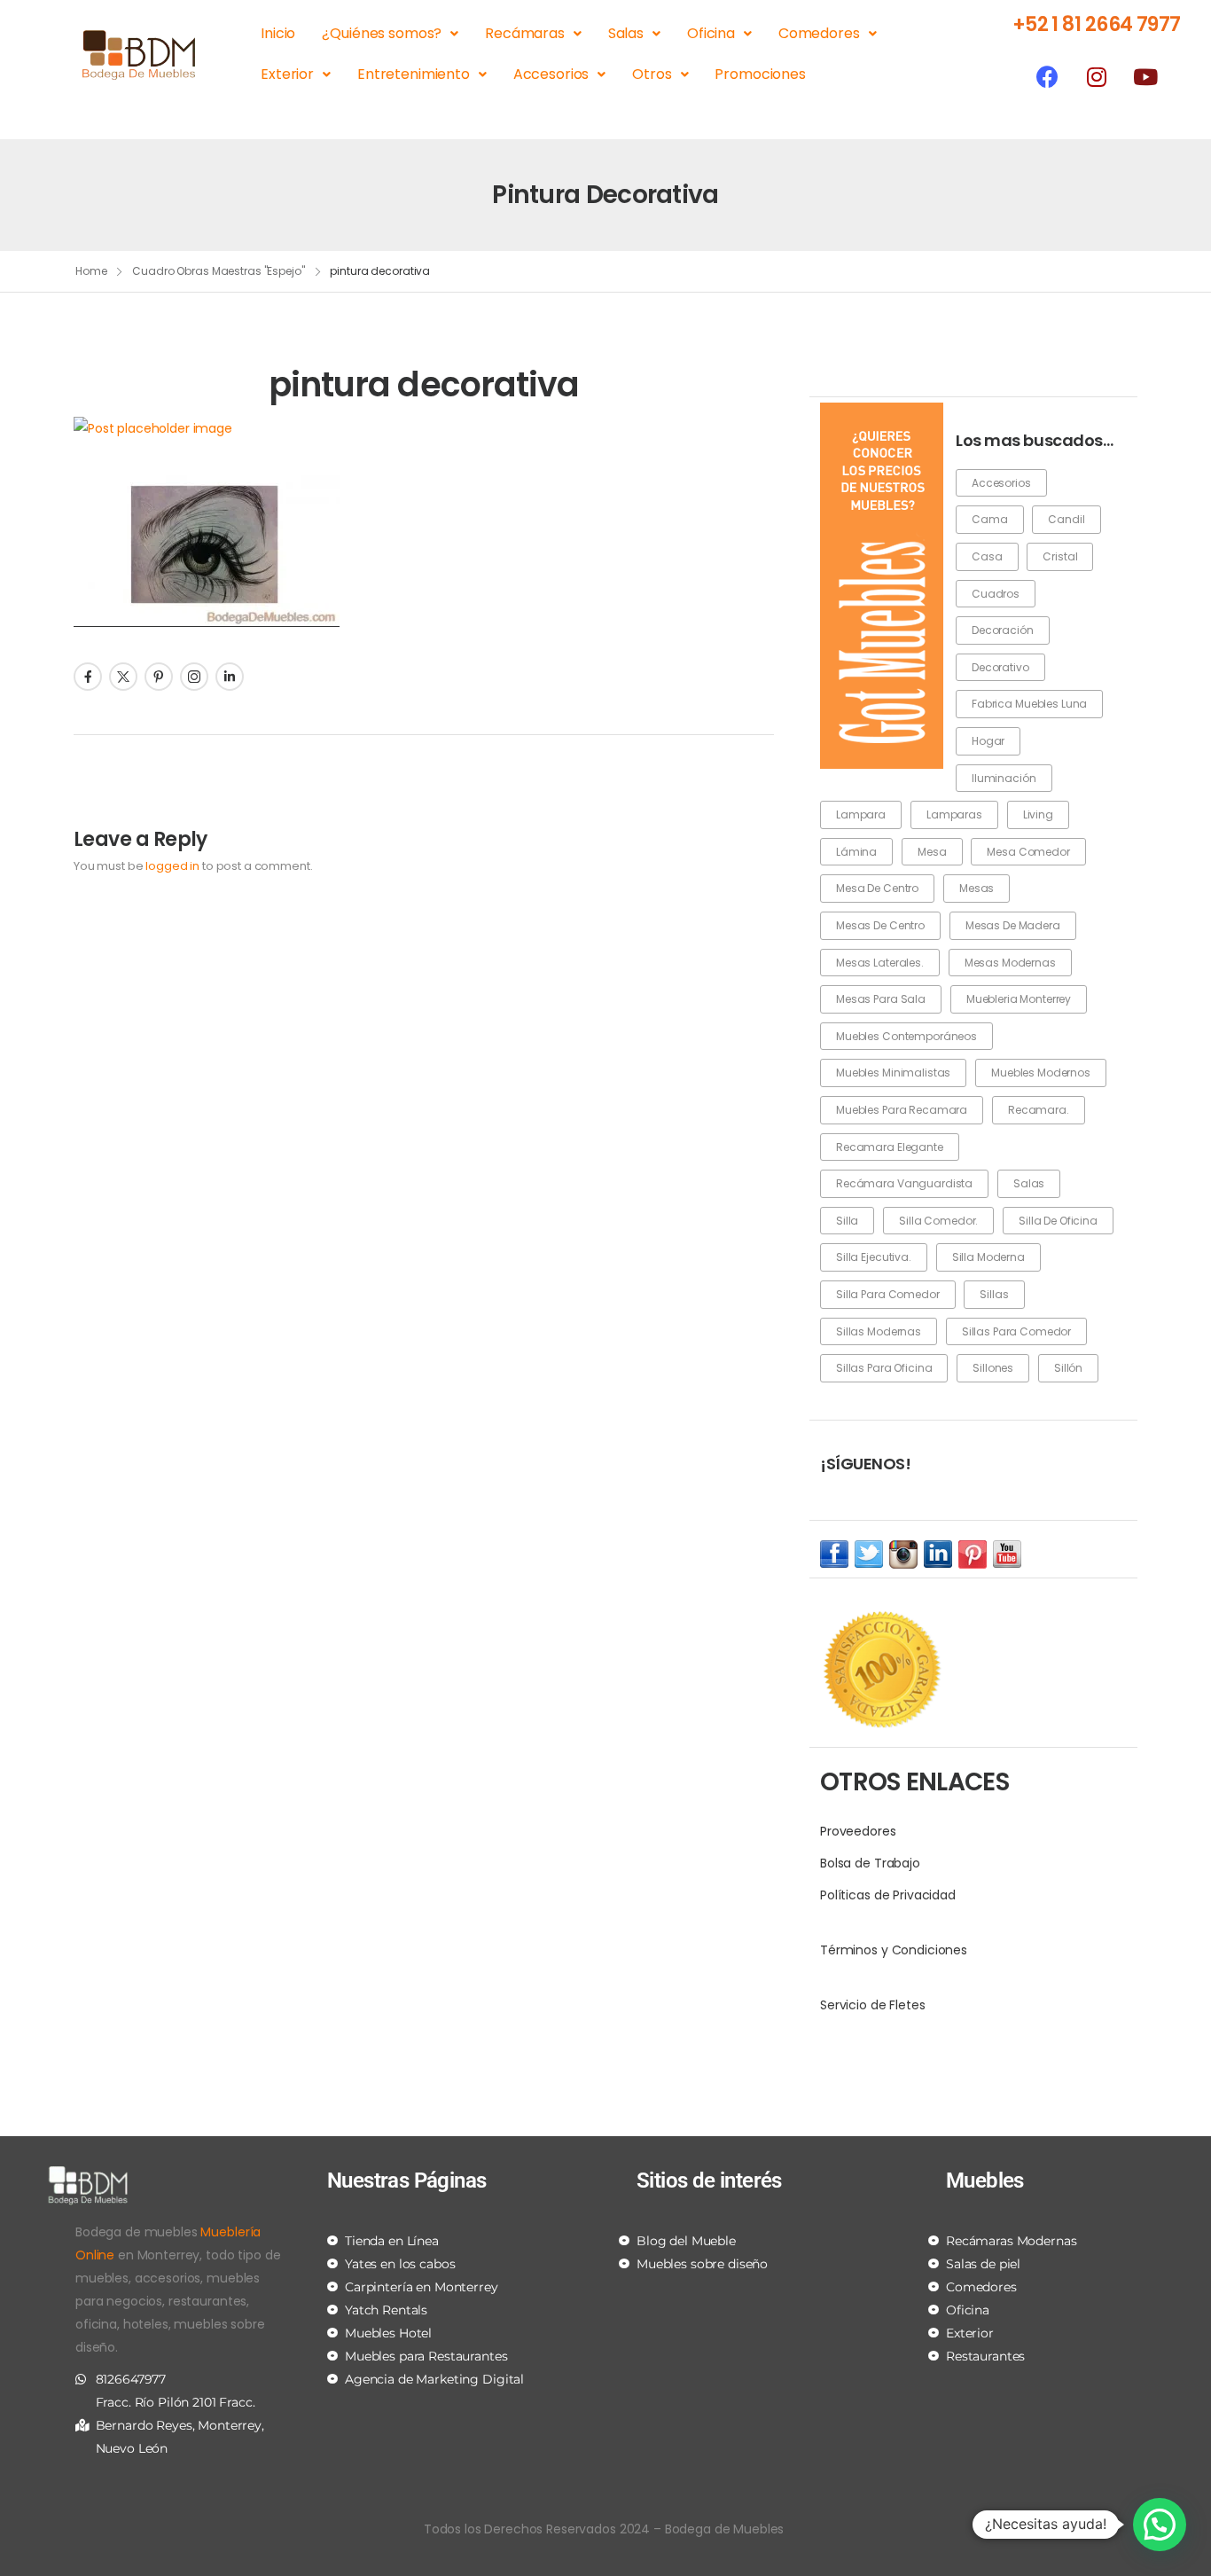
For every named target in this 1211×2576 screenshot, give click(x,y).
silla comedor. (938, 1221)
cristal (1060, 556)
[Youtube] (1145, 76)
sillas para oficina (884, 1368)
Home (91, 271)
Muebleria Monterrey (1019, 999)
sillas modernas (879, 1331)
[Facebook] (1048, 76)
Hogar (988, 741)
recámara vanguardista (904, 1183)
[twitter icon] (869, 1554)
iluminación (1004, 778)
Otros (652, 74)
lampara (861, 814)
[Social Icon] (88, 677)
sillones (993, 1368)
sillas (994, 1294)
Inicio (278, 33)
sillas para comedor (1016, 1331)
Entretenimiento (414, 74)
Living (1038, 814)
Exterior (287, 74)
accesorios (1001, 483)
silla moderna (988, 1257)
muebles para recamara (902, 1110)
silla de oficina (1058, 1221)
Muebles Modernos (1041, 1073)
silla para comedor (887, 1294)
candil (1066, 519)
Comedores (819, 33)
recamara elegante (890, 1147)
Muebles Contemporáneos (906, 1036)
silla (847, 1221)
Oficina (711, 33)
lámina (856, 852)
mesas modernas (1010, 963)
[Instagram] (1097, 76)
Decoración (1003, 630)
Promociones (760, 74)
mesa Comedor (1028, 852)
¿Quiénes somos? (382, 33)
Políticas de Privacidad (888, 1895)
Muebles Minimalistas (893, 1073)
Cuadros (996, 594)
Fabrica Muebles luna (1029, 704)
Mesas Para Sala (881, 999)
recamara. (1039, 1110)
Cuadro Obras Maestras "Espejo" (218, 271)
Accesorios (551, 74)
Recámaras (525, 33)
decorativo (1000, 667)
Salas (626, 33)
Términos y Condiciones (894, 1950)
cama (989, 519)
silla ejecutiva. (874, 1257)
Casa (987, 556)
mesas (977, 888)
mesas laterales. (880, 963)
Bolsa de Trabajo (870, 1863)
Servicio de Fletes (872, 2005)
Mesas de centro (880, 925)
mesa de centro (877, 888)
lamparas (954, 814)
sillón (1068, 1368)
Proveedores (858, 1831)
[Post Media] (424, 428)
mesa (932, 852)
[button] (1160, 2525)
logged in (172, 866)
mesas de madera (1013, 925)
